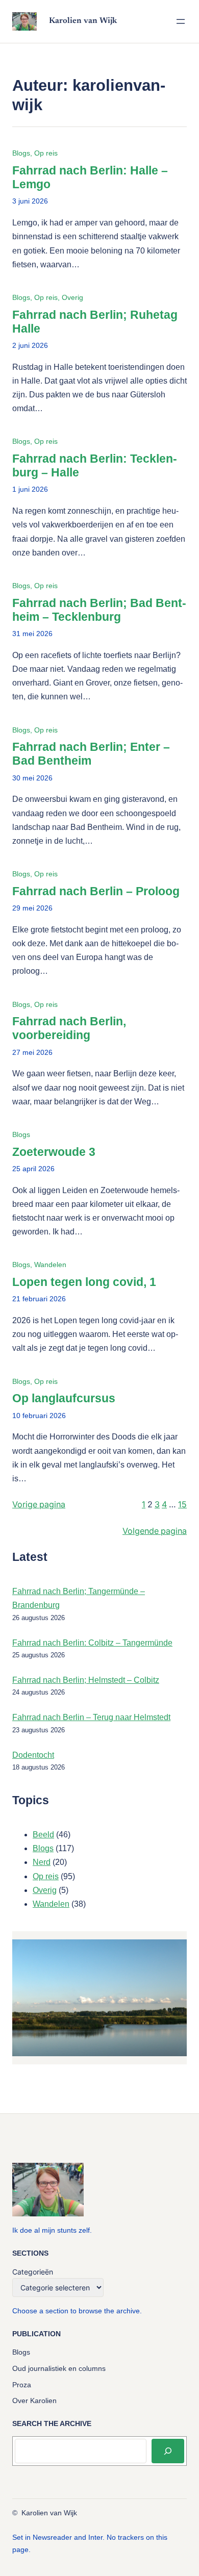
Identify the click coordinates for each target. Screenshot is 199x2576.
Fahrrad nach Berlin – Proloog (96, 891)
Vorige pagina (39, 1504)
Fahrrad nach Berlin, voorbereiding (69, 1028)
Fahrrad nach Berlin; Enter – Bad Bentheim (91, 754)
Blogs (21, 153)
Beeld (43, 1835)
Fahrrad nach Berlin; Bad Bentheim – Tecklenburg (99, 610)
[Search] (168, 2451)
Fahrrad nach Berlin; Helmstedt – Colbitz (86, 1680)
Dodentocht (33, 1755)
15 (182, 1504)
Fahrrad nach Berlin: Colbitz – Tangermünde (92, 1643)
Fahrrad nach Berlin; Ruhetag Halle (95, 322)
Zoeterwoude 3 (54, 1152)
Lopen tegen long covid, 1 (84, 1282)
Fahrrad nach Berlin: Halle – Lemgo (90, 178)
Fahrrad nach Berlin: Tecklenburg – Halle (95, 466)
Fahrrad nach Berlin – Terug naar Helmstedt (91, 1717)
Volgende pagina (155, 1531)
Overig (72, 297)
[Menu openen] (181, 21)
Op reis (46, 153)
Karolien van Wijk (83, 21)
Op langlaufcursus (64, 1398)
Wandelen (50, 1265)
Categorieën (33, 2272)
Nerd (42, 1862)
